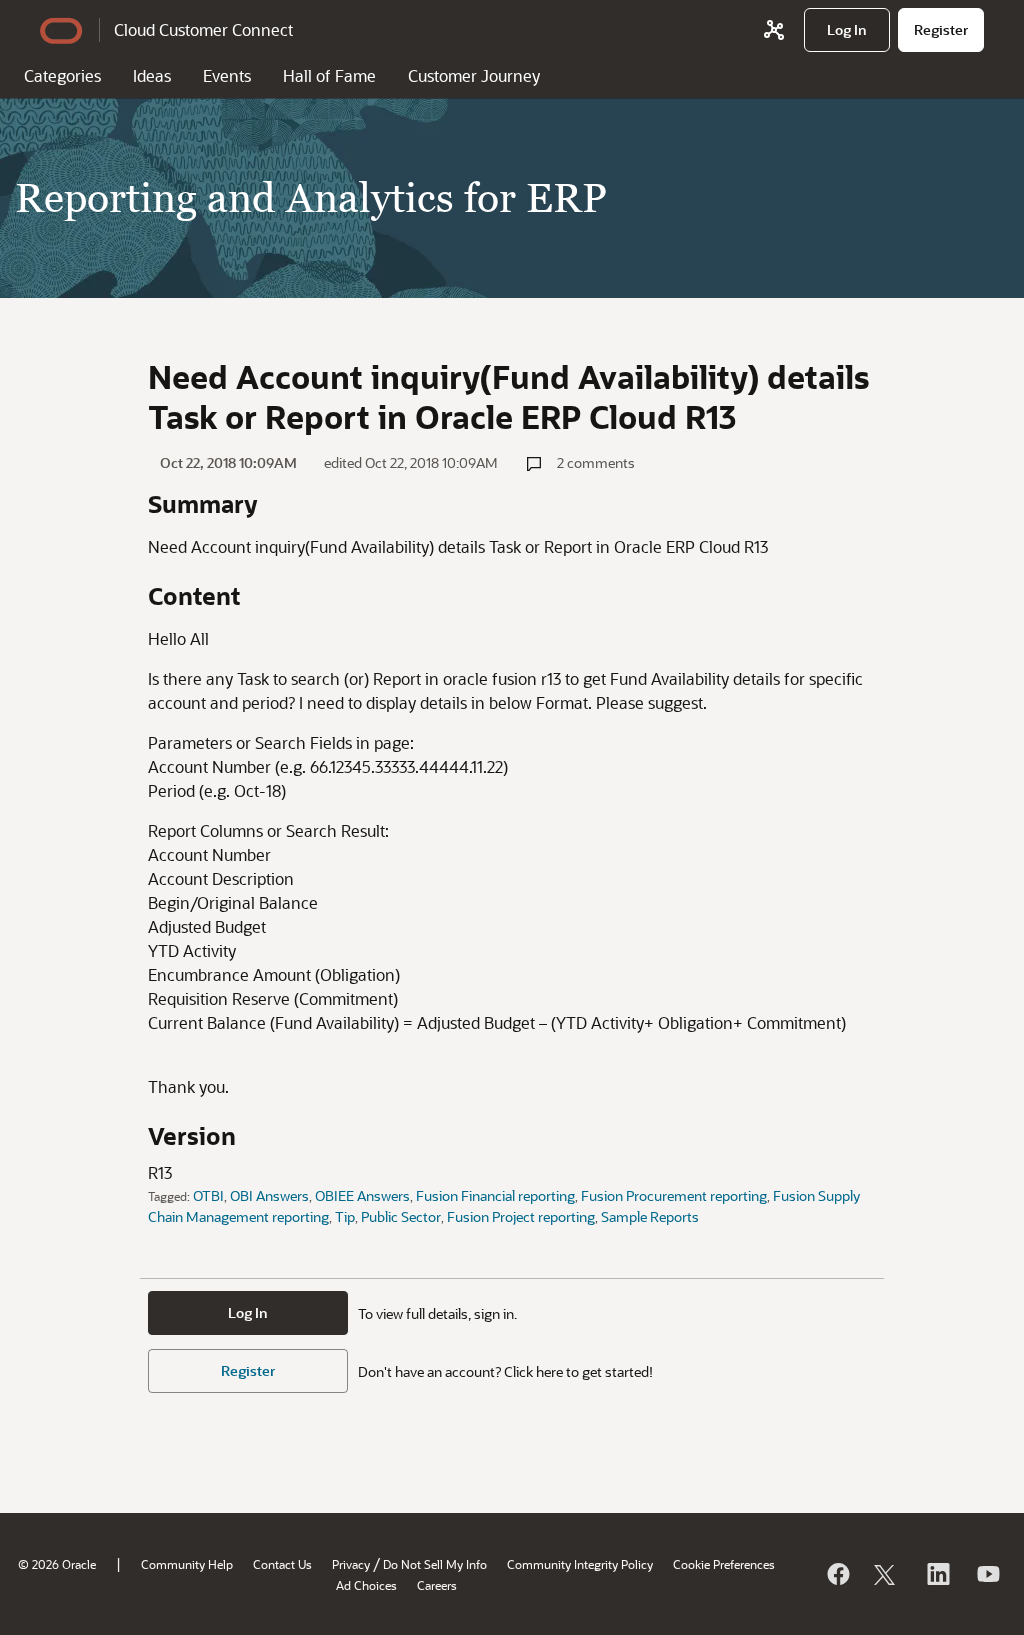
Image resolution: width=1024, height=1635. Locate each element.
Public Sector (401, 1216)
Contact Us (282, 1564)
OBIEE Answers (362, 1195)
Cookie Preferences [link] (724, 1564)
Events (227, 75)
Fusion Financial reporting (495, 1195)
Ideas (152, 75)
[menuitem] (847, 30)
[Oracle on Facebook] (837, 1574)
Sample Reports (650, 1216)
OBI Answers (269, 1195)
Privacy (351, 1564)
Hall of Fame (329, 75)
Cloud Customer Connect (203, 29)
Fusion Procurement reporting (674, 1195)
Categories (62, 75)
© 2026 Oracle (57, 1564)
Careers (437, 1585)
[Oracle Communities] (774, 30)
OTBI (208, 1195)
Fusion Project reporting (521, 1216)
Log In (248, 1312)
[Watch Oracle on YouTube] (987, 1574)
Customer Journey (474, 75)
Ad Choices (366, 1585)
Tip (345, 1216)
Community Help (187, 1564)
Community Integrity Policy (580, 1564)
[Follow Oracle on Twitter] (887, 1574)
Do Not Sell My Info (435, 1564)
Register (248, 1370)
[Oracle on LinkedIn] (937, 1574)
